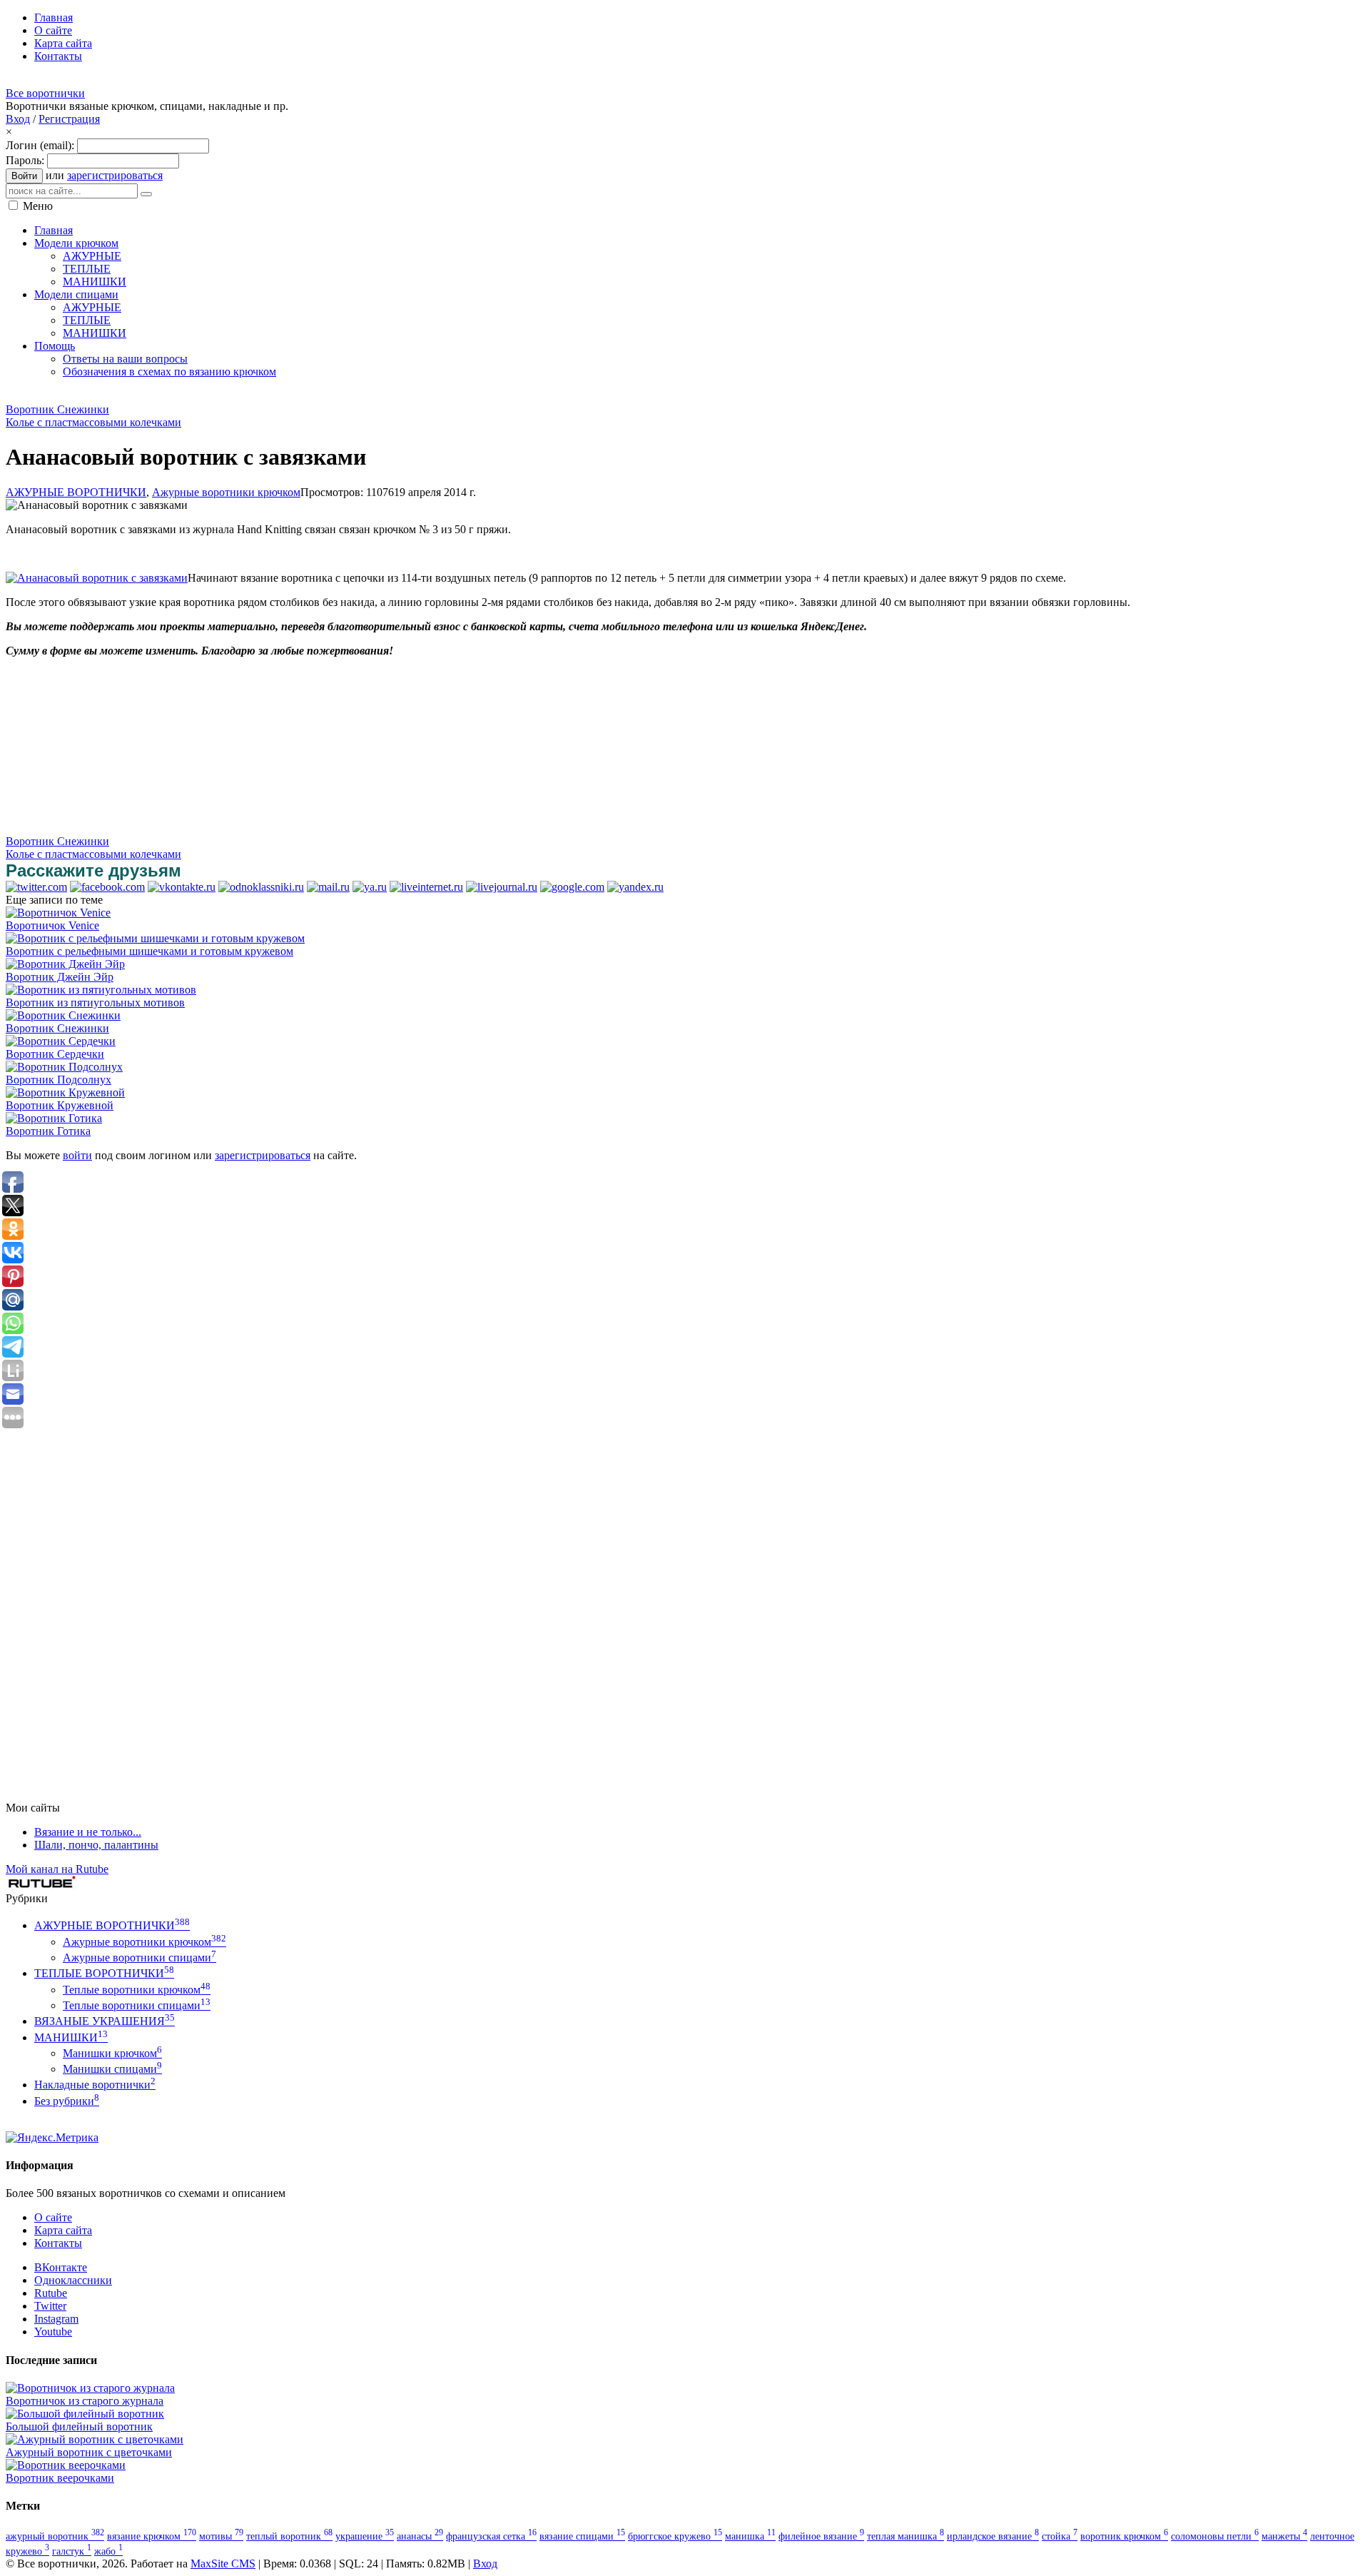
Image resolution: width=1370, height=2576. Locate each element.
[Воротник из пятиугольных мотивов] (101, 990)
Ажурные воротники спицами (139, 1958)
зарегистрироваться (115, 175)
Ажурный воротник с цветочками (89, 2452)
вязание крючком (152, 2536)
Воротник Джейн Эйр (60, 977)
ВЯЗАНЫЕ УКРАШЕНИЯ (105, 2021)
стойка (1060, 2536)
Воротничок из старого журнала (85, 2401)
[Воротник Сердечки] (61, 1041)
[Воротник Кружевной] (65, 1092)
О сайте (53, 2217)
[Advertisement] (265, 395)
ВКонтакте (61, 2267)
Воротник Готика (48, 1131)
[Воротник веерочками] (66, 2465)
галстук (72, 2551)
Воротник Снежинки (57, 409)
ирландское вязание (993, 2536)
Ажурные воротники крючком (226, 492)
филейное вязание (821, 2536)
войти (77, 1155)
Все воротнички (45, 93)
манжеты (1284, 2536)
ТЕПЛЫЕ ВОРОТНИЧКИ (104, 1973)
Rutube (51, 2293)
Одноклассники (73, 2280)
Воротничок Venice (52, 925)
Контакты (58, 2243)
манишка (750, 2536)
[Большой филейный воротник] (85, 2414)
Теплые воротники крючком (137, 1990)
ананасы (420, 2536)
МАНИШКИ (71, 2037)
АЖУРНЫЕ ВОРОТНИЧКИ (76, 492)
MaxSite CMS (223, 2564)
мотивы (221, 2536)
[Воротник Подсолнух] (64, 1067)
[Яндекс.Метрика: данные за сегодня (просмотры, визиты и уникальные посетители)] (52, 2138)
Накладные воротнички (95, 2085)
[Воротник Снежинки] (63, 1015)
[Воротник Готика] (54, 1118)
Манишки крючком (112, 2053)
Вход (18, 119)
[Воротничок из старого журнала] (90, 2388)
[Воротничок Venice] (58, 913)
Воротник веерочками (60, 2478)
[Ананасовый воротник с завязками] (97, 578)
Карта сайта (63, 2230)
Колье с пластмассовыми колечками (93, 422)
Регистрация (69, 119)
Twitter (50, 2306)
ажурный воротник (55, 2536)
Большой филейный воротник (79, 2426)
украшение (365, 2536)
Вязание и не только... (88, 1832)
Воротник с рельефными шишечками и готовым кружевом (149, 951)
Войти (24, 176)
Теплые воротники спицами (137, 2005)
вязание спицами (582, 2536)
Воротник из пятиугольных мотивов (95, 1002)
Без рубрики (67, 2101)
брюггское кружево (675, 2536)
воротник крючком (1124, 2536)
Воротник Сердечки (55, 1054)
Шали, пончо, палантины (96, 1845)
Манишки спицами (112, 2069)
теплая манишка (905, 2536)
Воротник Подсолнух (59, 1080)
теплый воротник (289, 2536)
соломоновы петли (1215, 2536)
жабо (108, 2551)
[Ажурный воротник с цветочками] (95, 2439)
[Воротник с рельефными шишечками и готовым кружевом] (155, 938)
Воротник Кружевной (60, 1105)
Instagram (56, 2319)
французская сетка (491, 2536)
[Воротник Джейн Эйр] (65, 964)
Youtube (53, 2332)
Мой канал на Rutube (57, 1869)
